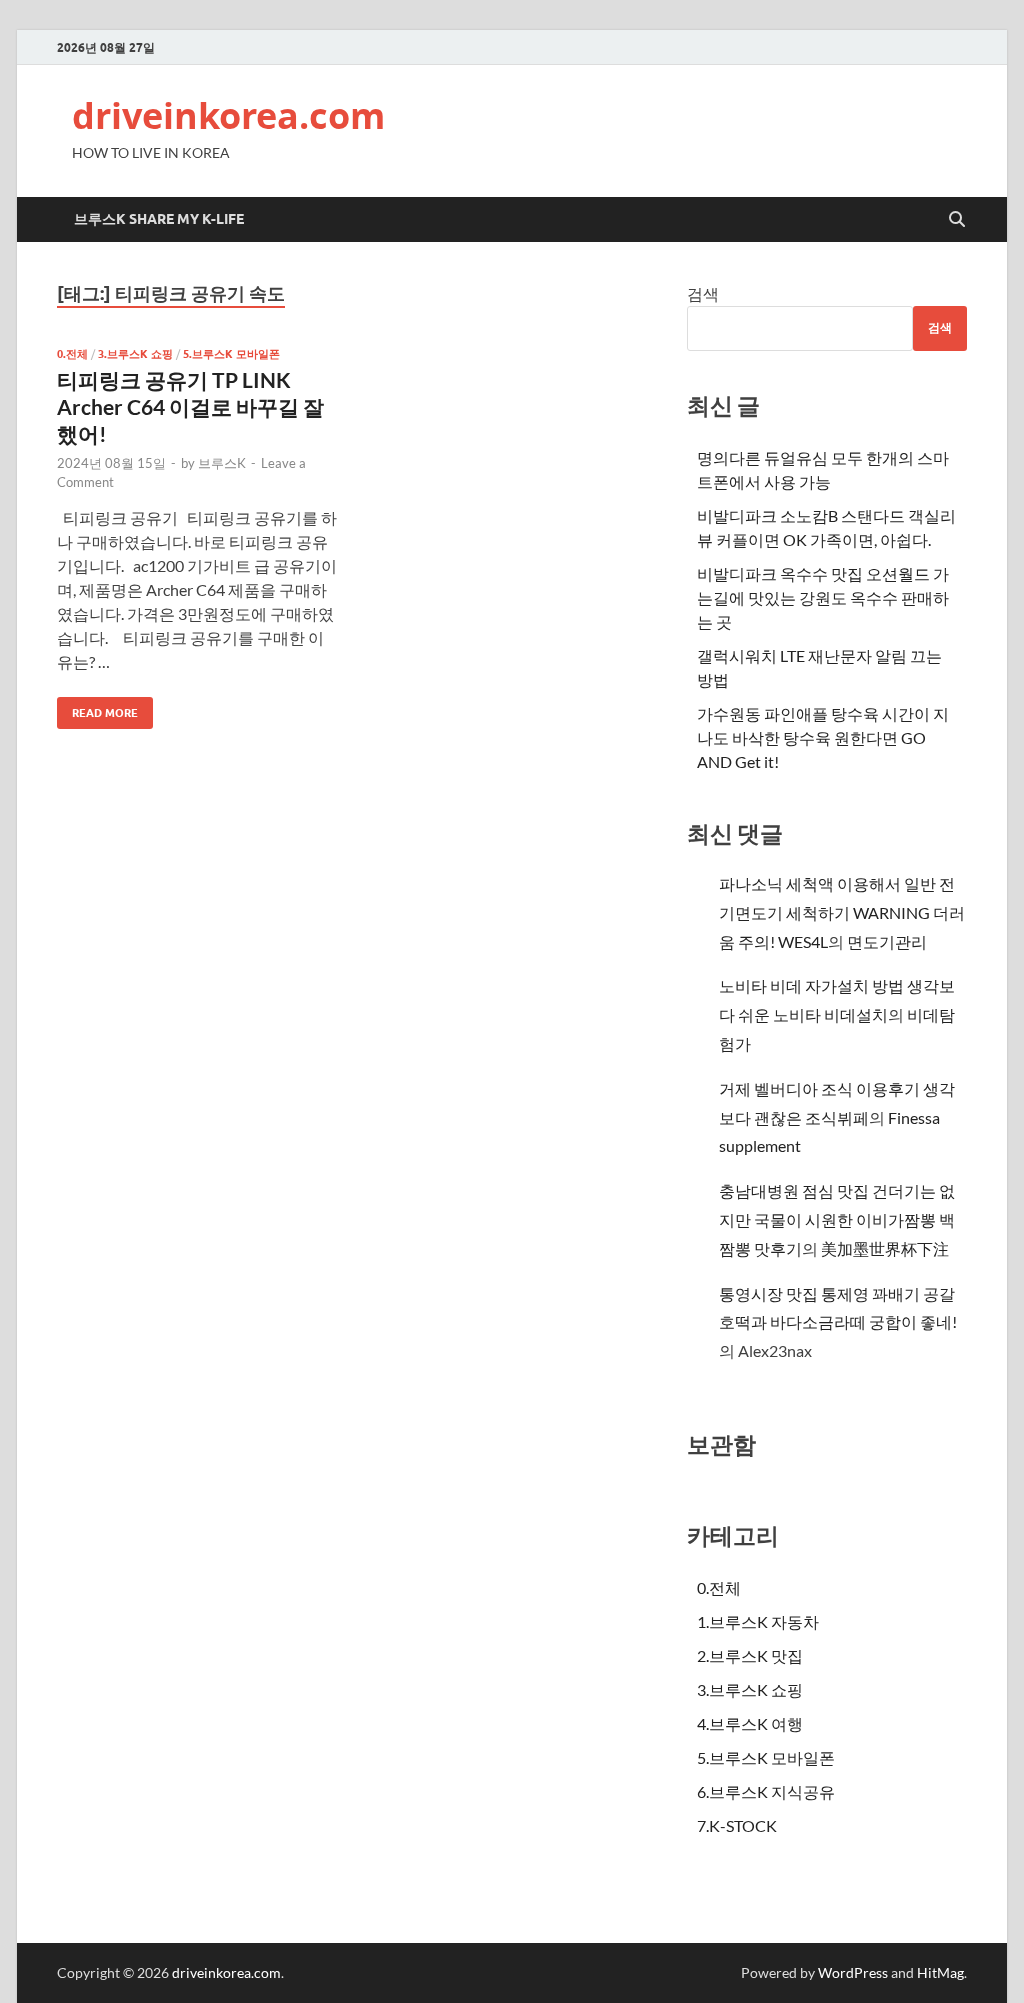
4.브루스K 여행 (750, 1723)
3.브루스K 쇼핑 (135, 354)
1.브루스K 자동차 (758, 1621)
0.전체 (72, 354)
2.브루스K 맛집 (750, 1655)
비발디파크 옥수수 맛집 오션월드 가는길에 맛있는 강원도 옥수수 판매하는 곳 (823, 597)
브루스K (222, 463)
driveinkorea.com (228, 115)
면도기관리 (887, 941)
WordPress (853, 1972)
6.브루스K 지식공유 (766, 1791)
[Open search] (957, 220)
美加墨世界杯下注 (885, 1248)
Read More (97, 708)
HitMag (940, 1972)
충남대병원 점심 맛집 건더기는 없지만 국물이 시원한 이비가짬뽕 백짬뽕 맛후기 (837, 1219)
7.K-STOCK (737, 1825)
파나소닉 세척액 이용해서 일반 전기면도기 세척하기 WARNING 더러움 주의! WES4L (842, 912)
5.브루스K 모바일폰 (231, 354)
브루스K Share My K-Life (159, 219)
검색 (703, 293)
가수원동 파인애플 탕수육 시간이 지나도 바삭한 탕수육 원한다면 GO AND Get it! (823, 737)
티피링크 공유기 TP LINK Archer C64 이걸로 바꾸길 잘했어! (190, 407)
